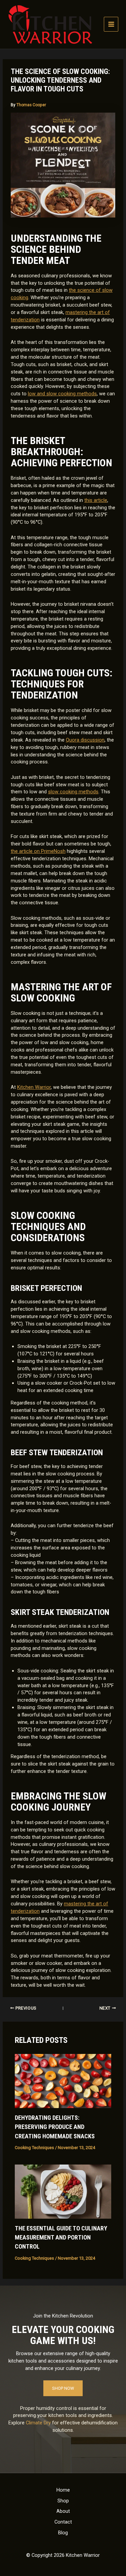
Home (63, 2490)
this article (96, 500)
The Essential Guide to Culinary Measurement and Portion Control (61, 2237)
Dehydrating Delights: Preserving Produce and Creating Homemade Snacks (55, 2127)
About (63, 2511)
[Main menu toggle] (111, 24)
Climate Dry (38, 2423)
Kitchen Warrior (34, 1087)
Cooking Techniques (34, 2148)
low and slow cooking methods (62, 394)
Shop (63, 2501)
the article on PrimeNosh (38, 851)
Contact (63, 2522)
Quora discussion (85, 740)
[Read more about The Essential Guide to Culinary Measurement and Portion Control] (63, 2191)
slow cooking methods (73, 792)
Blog (63, 2533)
